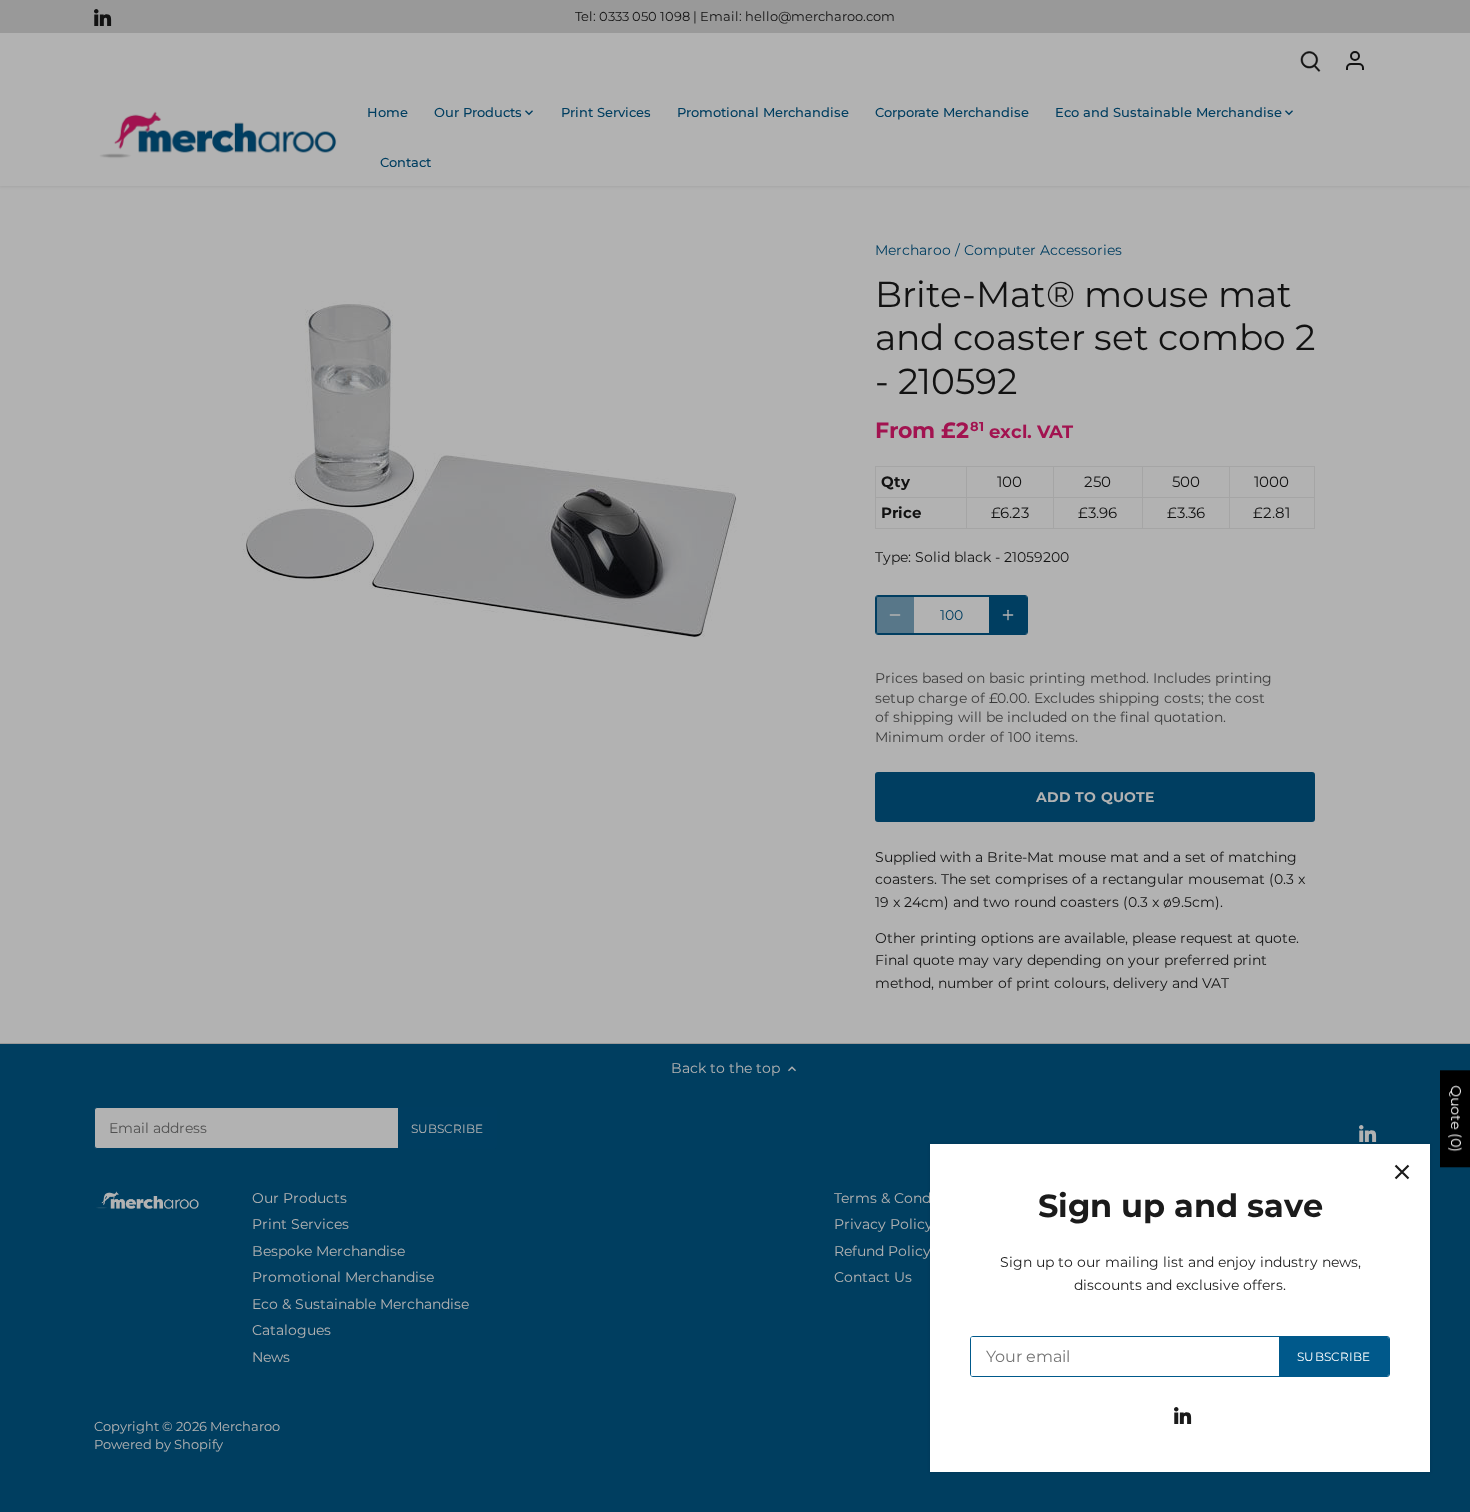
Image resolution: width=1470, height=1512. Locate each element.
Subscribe (1333, 1356)
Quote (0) (1456, 1119)
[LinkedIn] (1182, 1415)
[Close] (1402, 1172)
